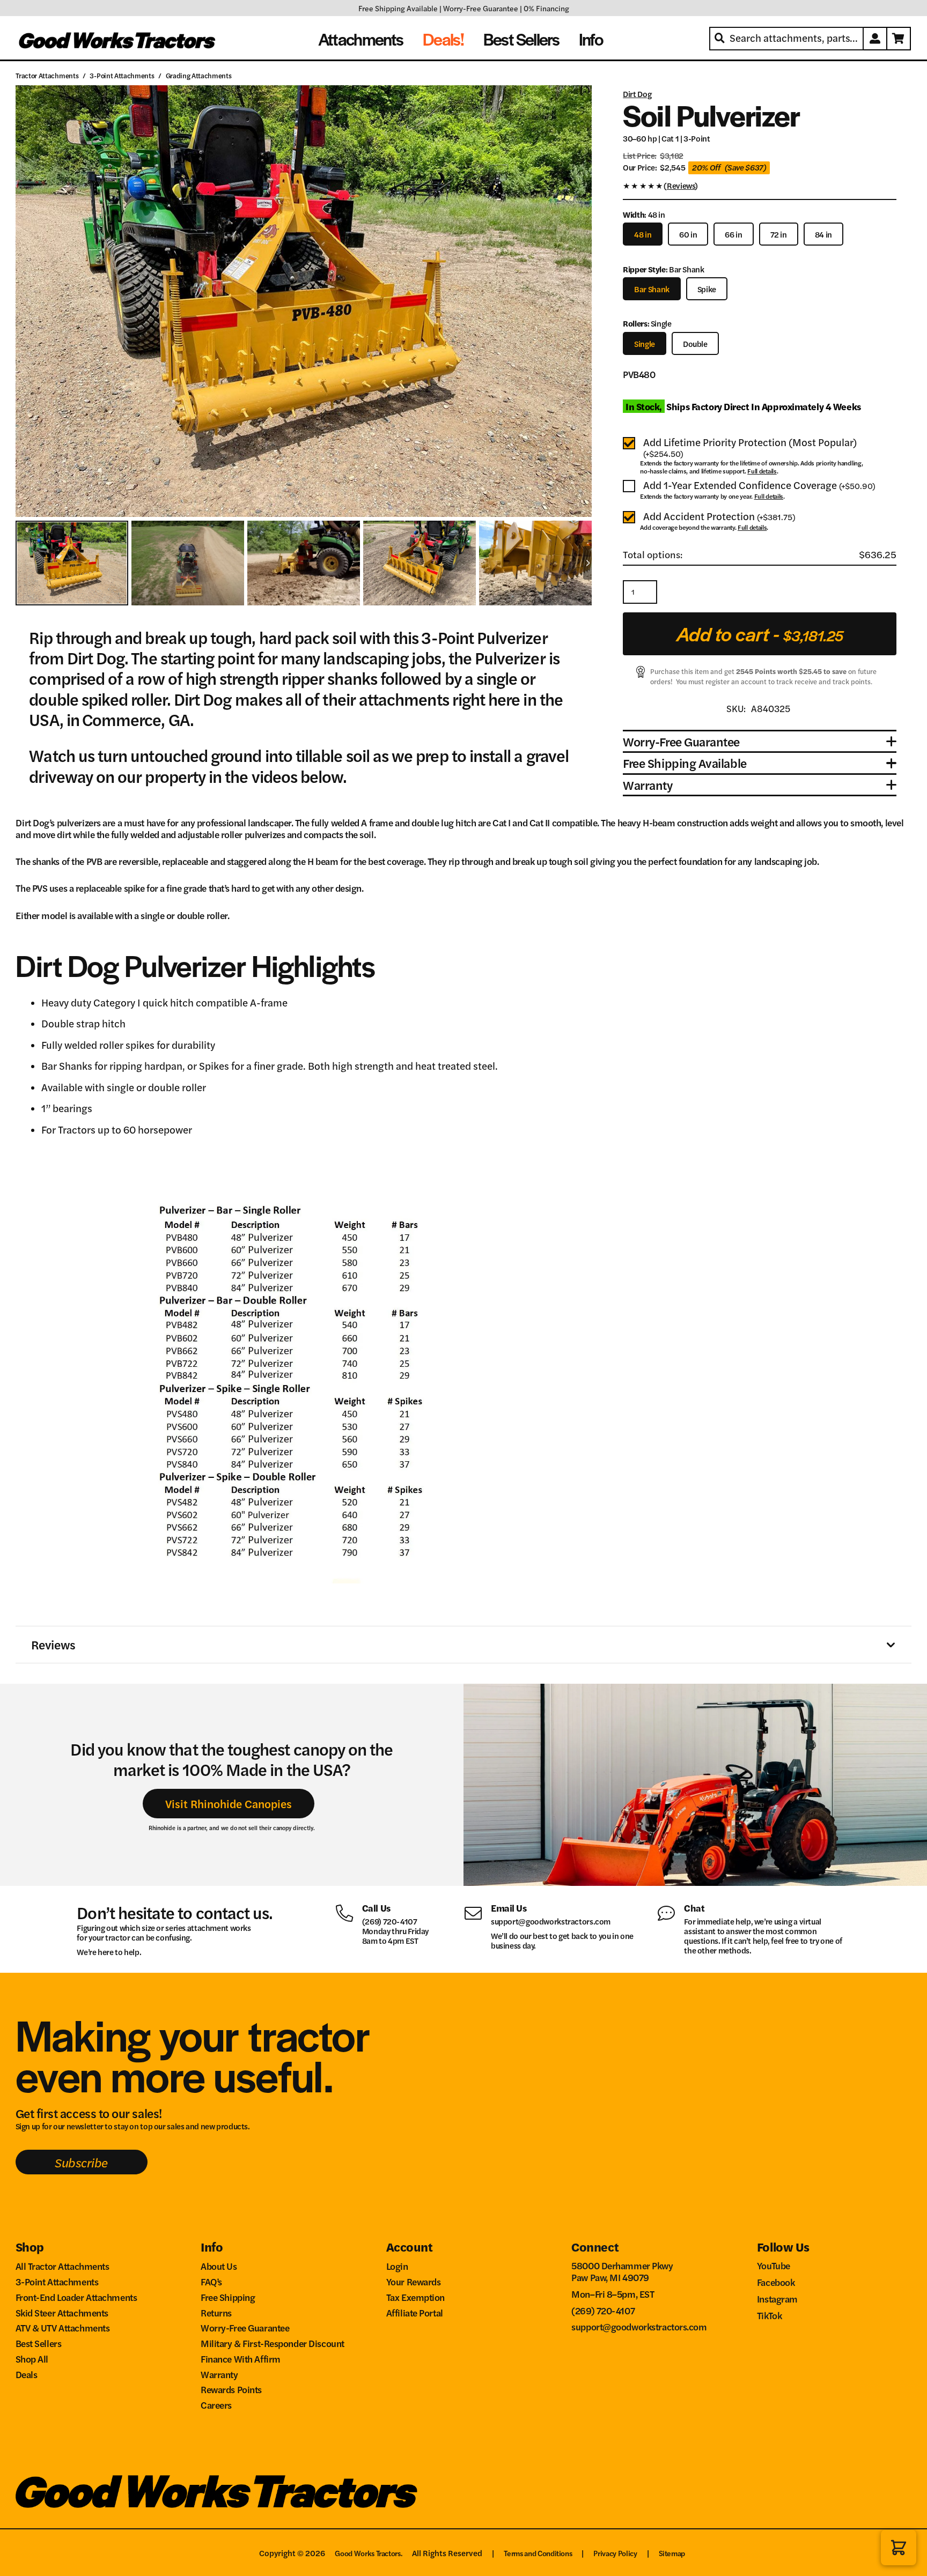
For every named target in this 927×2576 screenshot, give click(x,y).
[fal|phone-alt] (348, 1912)
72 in (779, 234)
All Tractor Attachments (62, 2266)
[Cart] (899, 39)
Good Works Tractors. (369, 2553)
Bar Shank (652, 289)
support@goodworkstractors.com (551, 1921)
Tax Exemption (415, 2297)
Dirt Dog (637, 94)
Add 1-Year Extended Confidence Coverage (759, 486)
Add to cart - (760, 634)
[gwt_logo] (118, 39)
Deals (27, 2374)
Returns (216, 2312)
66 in (733, 234)
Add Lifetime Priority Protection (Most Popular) (750, 448)
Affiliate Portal (415, 2312)
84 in (823, 234)
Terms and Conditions (538, 2553)
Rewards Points (231, 2389)
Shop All (32, 2359)
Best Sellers (39, 2343)
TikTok (769, 2315)
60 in (688, 234)
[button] (899, 2548)
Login (397, 2266)
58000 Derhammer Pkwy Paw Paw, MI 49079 (622, 2271)
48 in (643, 234)
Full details (762, 471)
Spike (707, 289)
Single (645, 343)
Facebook (776, 2282)
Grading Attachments (199, 75)
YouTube (774, 2265)
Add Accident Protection (719, 517)
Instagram (777, 2299)
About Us (219, 2266)
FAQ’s (211, 2281)
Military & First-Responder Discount (273, 2343)
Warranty (219, 2374)
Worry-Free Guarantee (481, 8)
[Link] (760, 188)
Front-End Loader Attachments (76, 2297)
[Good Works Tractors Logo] (216, 2492)
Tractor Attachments (47, 75)
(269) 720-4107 (390, 1921)
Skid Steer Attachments (62, 2312)
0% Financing (546, 8)
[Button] (876, 39)
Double (695, 343)
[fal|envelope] (477, 1912)
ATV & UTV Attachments (63, 2327)
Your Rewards (414, 2281)
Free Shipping (228, 2297)
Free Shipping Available (398, 8)
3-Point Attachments (122, 75)
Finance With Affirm (241, 2359)
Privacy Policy (615, 2553)
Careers (216, 2405)
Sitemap (672, 2553)
